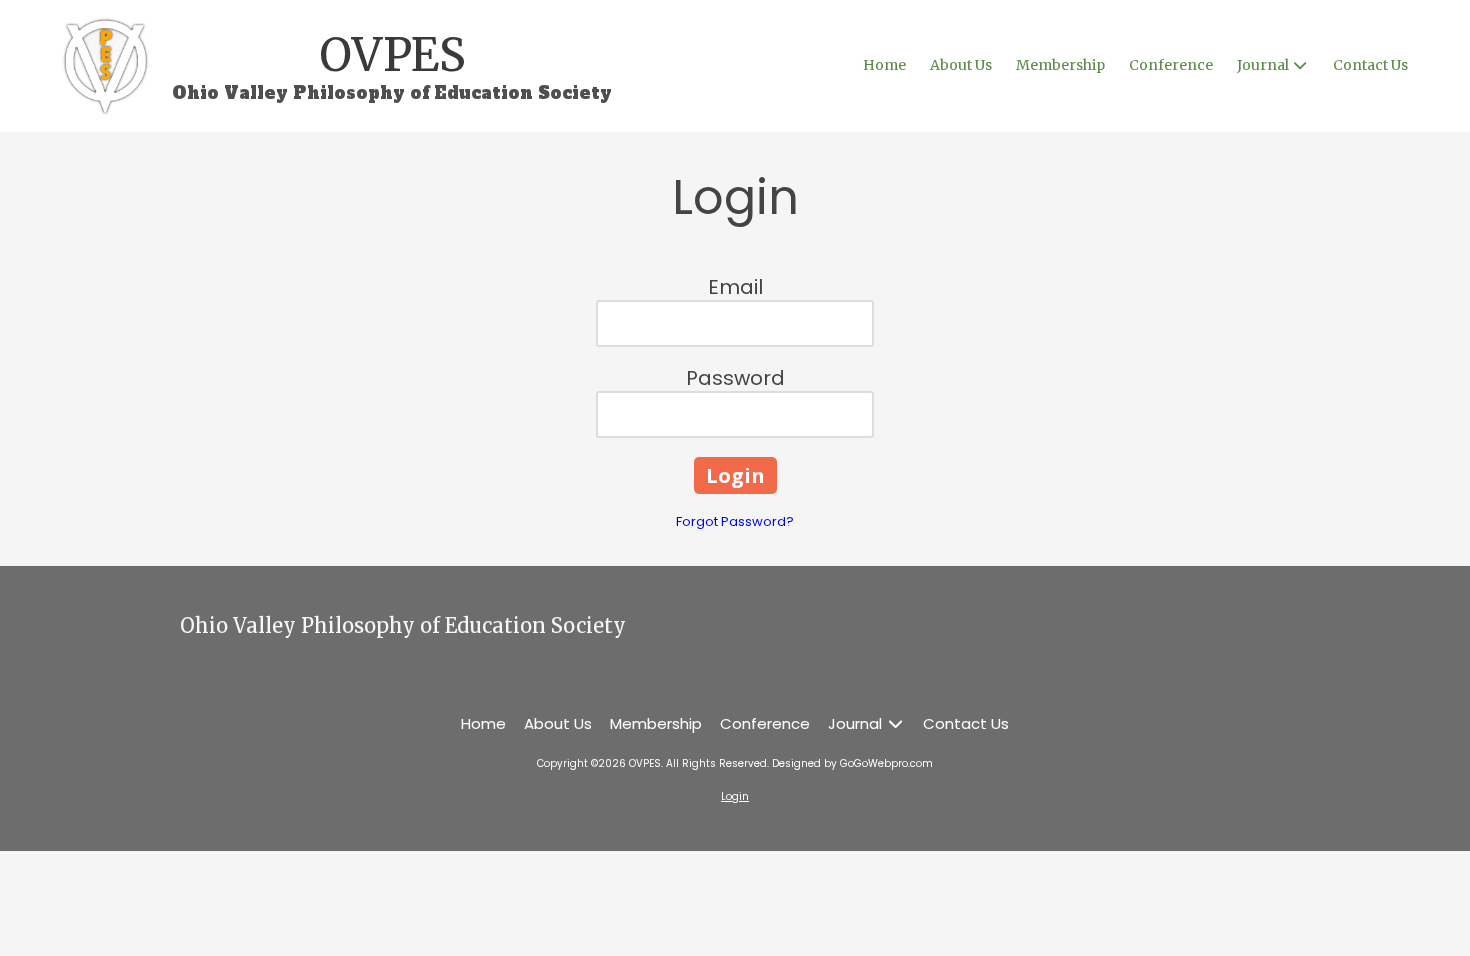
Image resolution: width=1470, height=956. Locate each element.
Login (735, 796)
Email (735, 287)
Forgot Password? (735, 521)
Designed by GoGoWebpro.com (852, 763)
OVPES (392, 55)
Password (735, 378)
